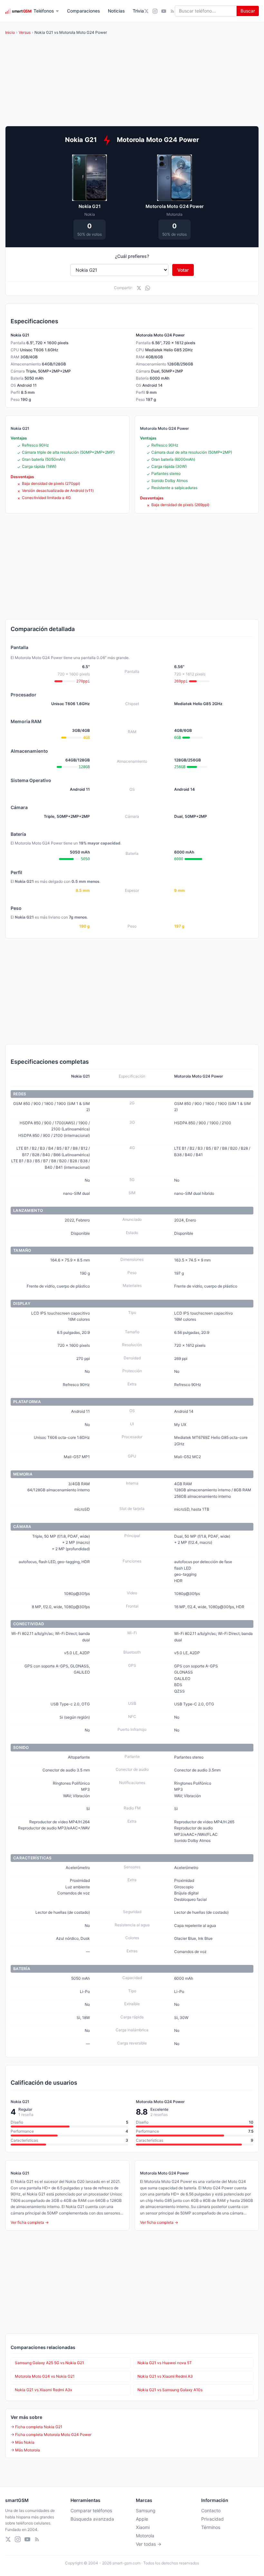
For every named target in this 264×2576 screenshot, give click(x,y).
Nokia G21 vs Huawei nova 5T (165, 2363)
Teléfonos (44, 11)
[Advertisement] (132, 566)
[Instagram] (155, 11)
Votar (183, 270)
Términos (211, 2527)
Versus (25, 32)
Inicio (10, 32)
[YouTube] (164, 11)
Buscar (248, 11)
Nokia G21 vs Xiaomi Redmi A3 (165, 2376)
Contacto (211, 2510)
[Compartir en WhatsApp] (148, 288)
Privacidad (212, 2519)
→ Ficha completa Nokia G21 (37, 2427)
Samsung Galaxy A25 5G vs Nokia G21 (49, 2363)
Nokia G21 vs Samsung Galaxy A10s (170, 2390)
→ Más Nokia (23, 2442)
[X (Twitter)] (146, 11)
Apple (142, 2519)
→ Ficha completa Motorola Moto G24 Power (51, 2434)
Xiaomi (143, 2527)
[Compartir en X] (139, 288)
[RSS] (172, 11)
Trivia (138, 11)
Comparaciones (84, 11)
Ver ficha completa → (30, 2222)
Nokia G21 (90, 206)
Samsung (146, 2510)
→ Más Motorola (25, 2450)
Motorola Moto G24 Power (175, 206)
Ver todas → (149, 2544)
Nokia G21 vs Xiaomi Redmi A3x (43, 2390)
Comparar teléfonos (91, 2510)
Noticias (116, 11)
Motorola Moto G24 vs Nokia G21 (45, 2376)
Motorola (145, 2536)
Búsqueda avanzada (92, 2519)
